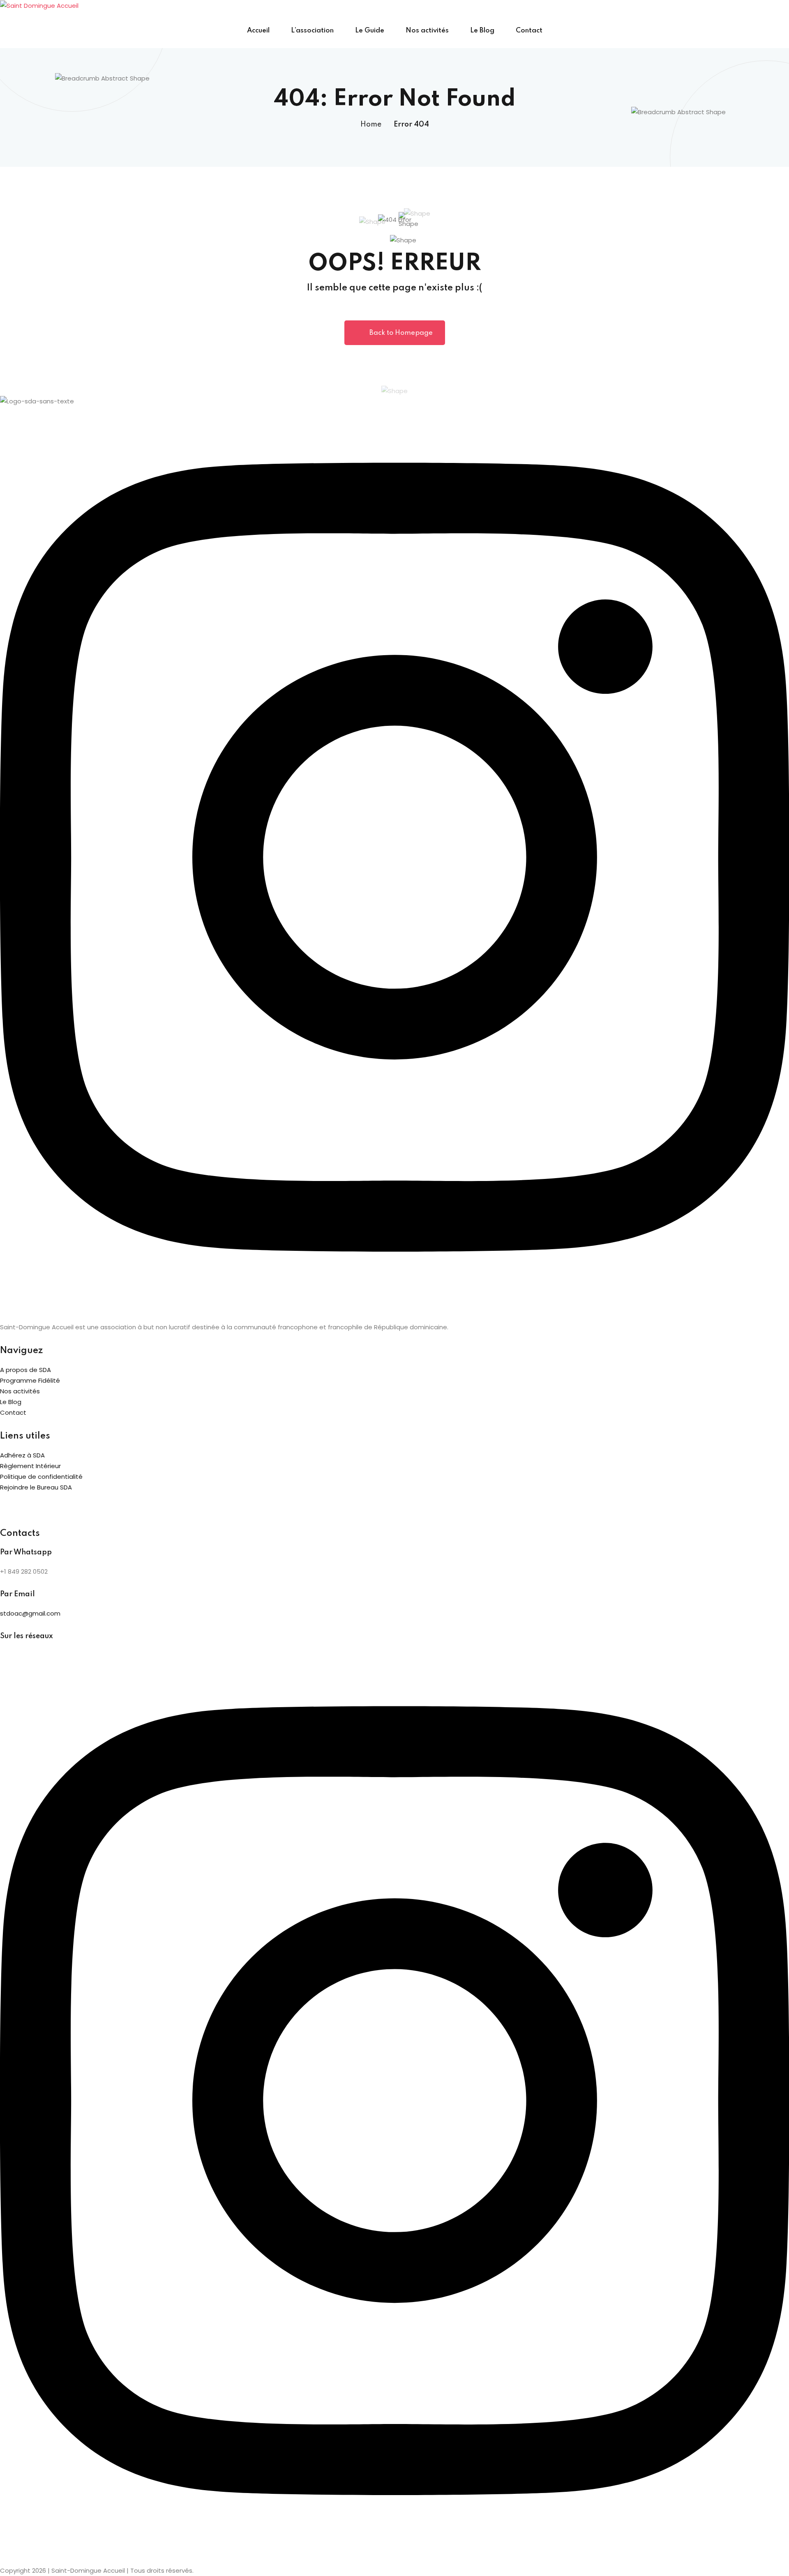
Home (371, 124)
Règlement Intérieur (30, 1466)
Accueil (258, 31)
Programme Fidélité (30, 1380)
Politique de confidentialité (41, 1477)
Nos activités (427, 31)
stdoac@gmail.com (30, 1613)
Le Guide (370, 31)
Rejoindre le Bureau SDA (36, 1487)
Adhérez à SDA (22, 1455)
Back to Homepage (401, 333)
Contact (529, 31)
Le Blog (482, 31)
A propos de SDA (25, 1370)
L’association (312, 31)
